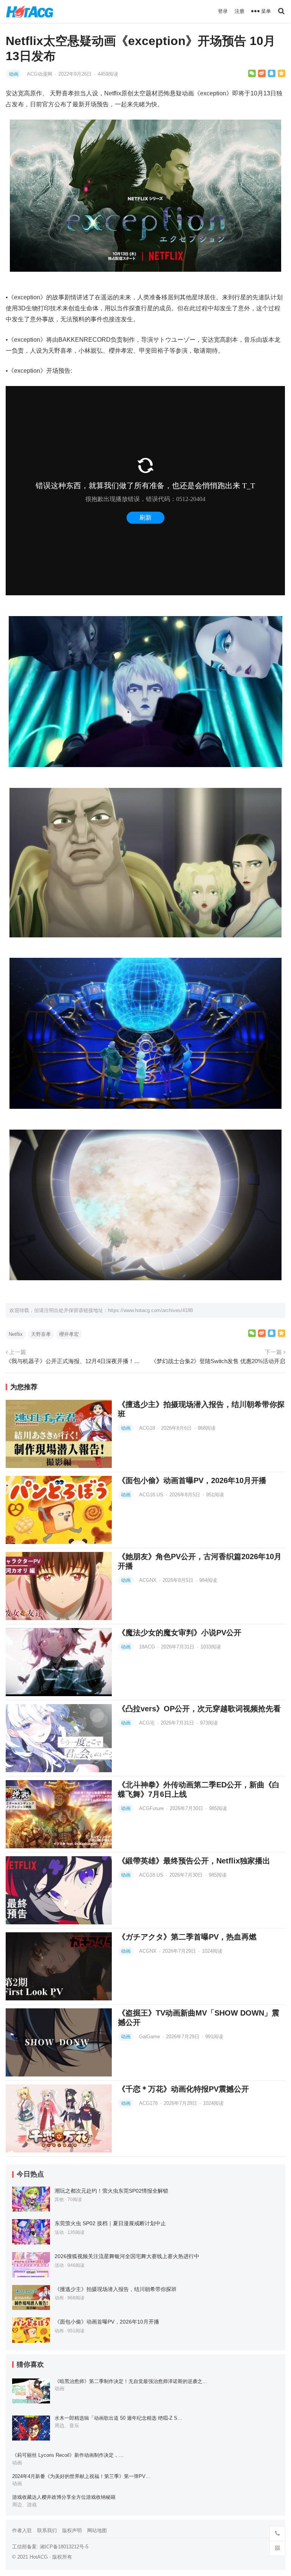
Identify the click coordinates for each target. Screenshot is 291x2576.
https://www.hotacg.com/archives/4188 (150, 1310)
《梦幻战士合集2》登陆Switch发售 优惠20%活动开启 (218, 1361)
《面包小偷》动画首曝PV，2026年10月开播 (192, 1480)
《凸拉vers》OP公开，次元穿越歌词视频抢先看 (199, 1709)
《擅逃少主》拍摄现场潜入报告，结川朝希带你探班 (116, 2289)
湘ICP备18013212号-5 (64, 2547)
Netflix (16, 1334)
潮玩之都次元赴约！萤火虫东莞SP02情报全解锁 (111, 2191)
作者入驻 (22, 2530)
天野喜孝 (41, 1334)
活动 (59, 2232)
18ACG (148, 1647)
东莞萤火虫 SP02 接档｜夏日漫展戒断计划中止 (110, 2223)
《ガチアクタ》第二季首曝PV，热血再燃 (187, 1937)
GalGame (150, 2037)
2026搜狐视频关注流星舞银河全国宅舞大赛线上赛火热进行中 (127, 2256)
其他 (59, 2199)
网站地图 (97, 2530)
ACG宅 (148, 1723)
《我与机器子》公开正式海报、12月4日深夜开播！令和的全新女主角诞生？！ (75, 1361)
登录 (223, 11)
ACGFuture (152, 1808)
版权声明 (72, 2530)
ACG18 (148, 1428)
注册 (239, 11)
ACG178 (149, 2103)
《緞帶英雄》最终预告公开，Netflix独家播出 (194, 1861)
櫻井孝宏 (69, 1334)
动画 (14, 74)
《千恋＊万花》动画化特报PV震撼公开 (183, 2089)
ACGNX (149, 1580)
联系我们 (47, 2530)
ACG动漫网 (40, 74)
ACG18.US (152, 1495)
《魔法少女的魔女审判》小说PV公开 (180, 1633)
